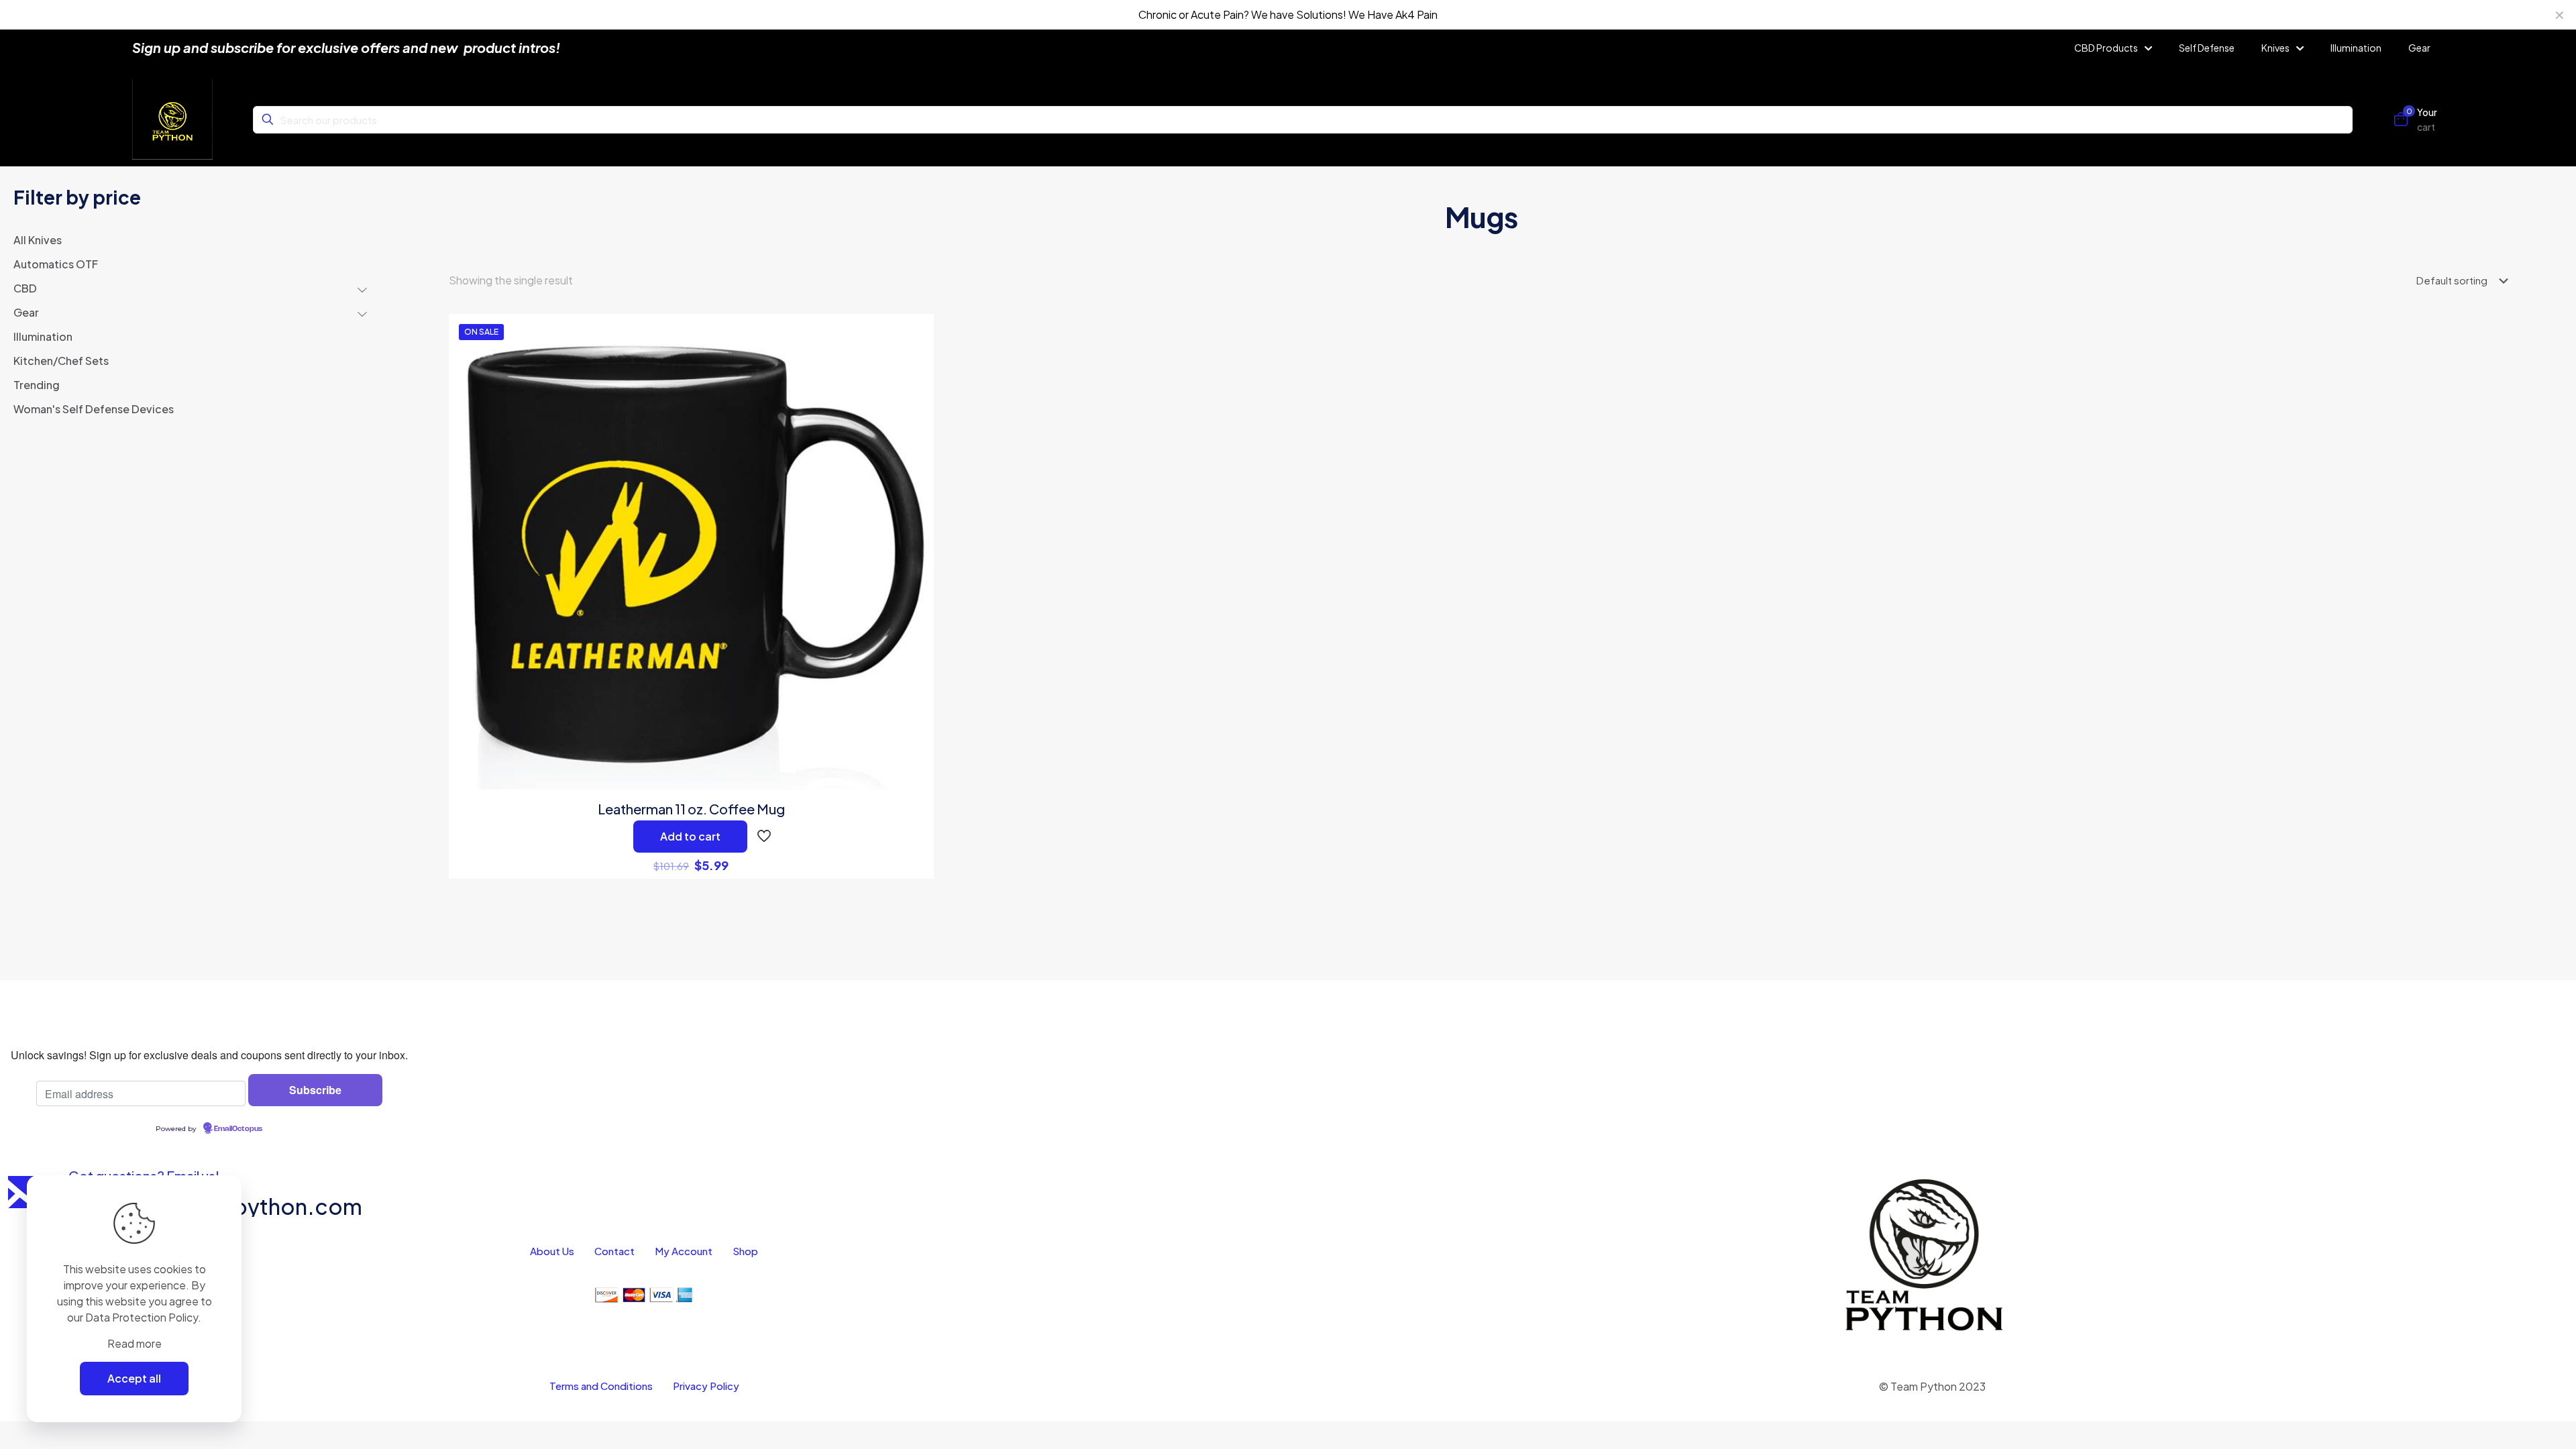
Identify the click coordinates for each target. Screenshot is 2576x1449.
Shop (745, 1251)
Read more (135, 1343)
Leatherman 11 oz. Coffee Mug (691, 809)
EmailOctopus (238, 1129)
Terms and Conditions (601, 1386)
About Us (552, 1251)
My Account (684, 1251)
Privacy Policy (706, 1386)
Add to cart (690, 836)
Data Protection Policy (142, 1317)
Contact (614, 1251)
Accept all (134, 1378)
